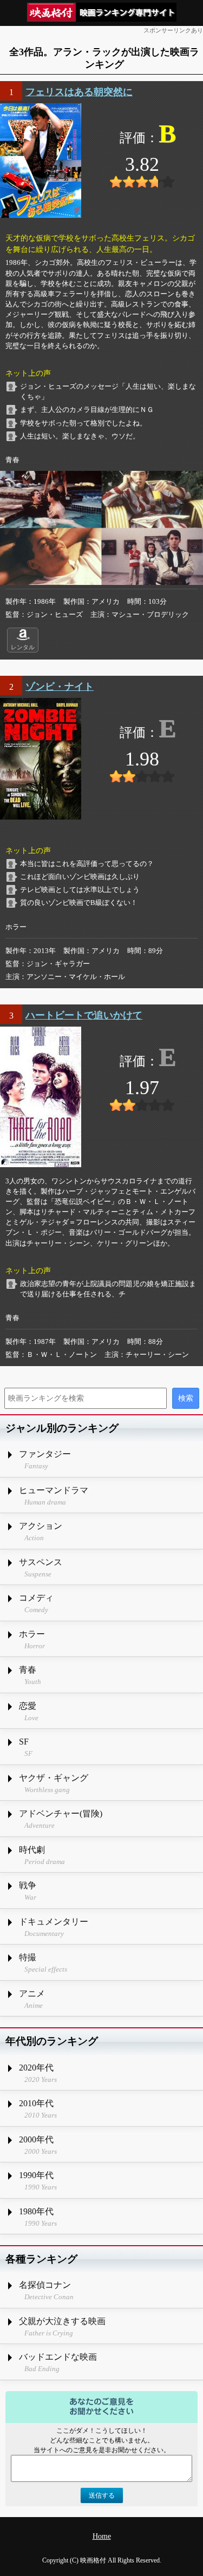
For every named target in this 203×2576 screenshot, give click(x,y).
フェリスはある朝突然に (79, 92)
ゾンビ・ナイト (60, 687)
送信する (102, 2495)
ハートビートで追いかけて (84, 1015)
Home (102, 2536)
